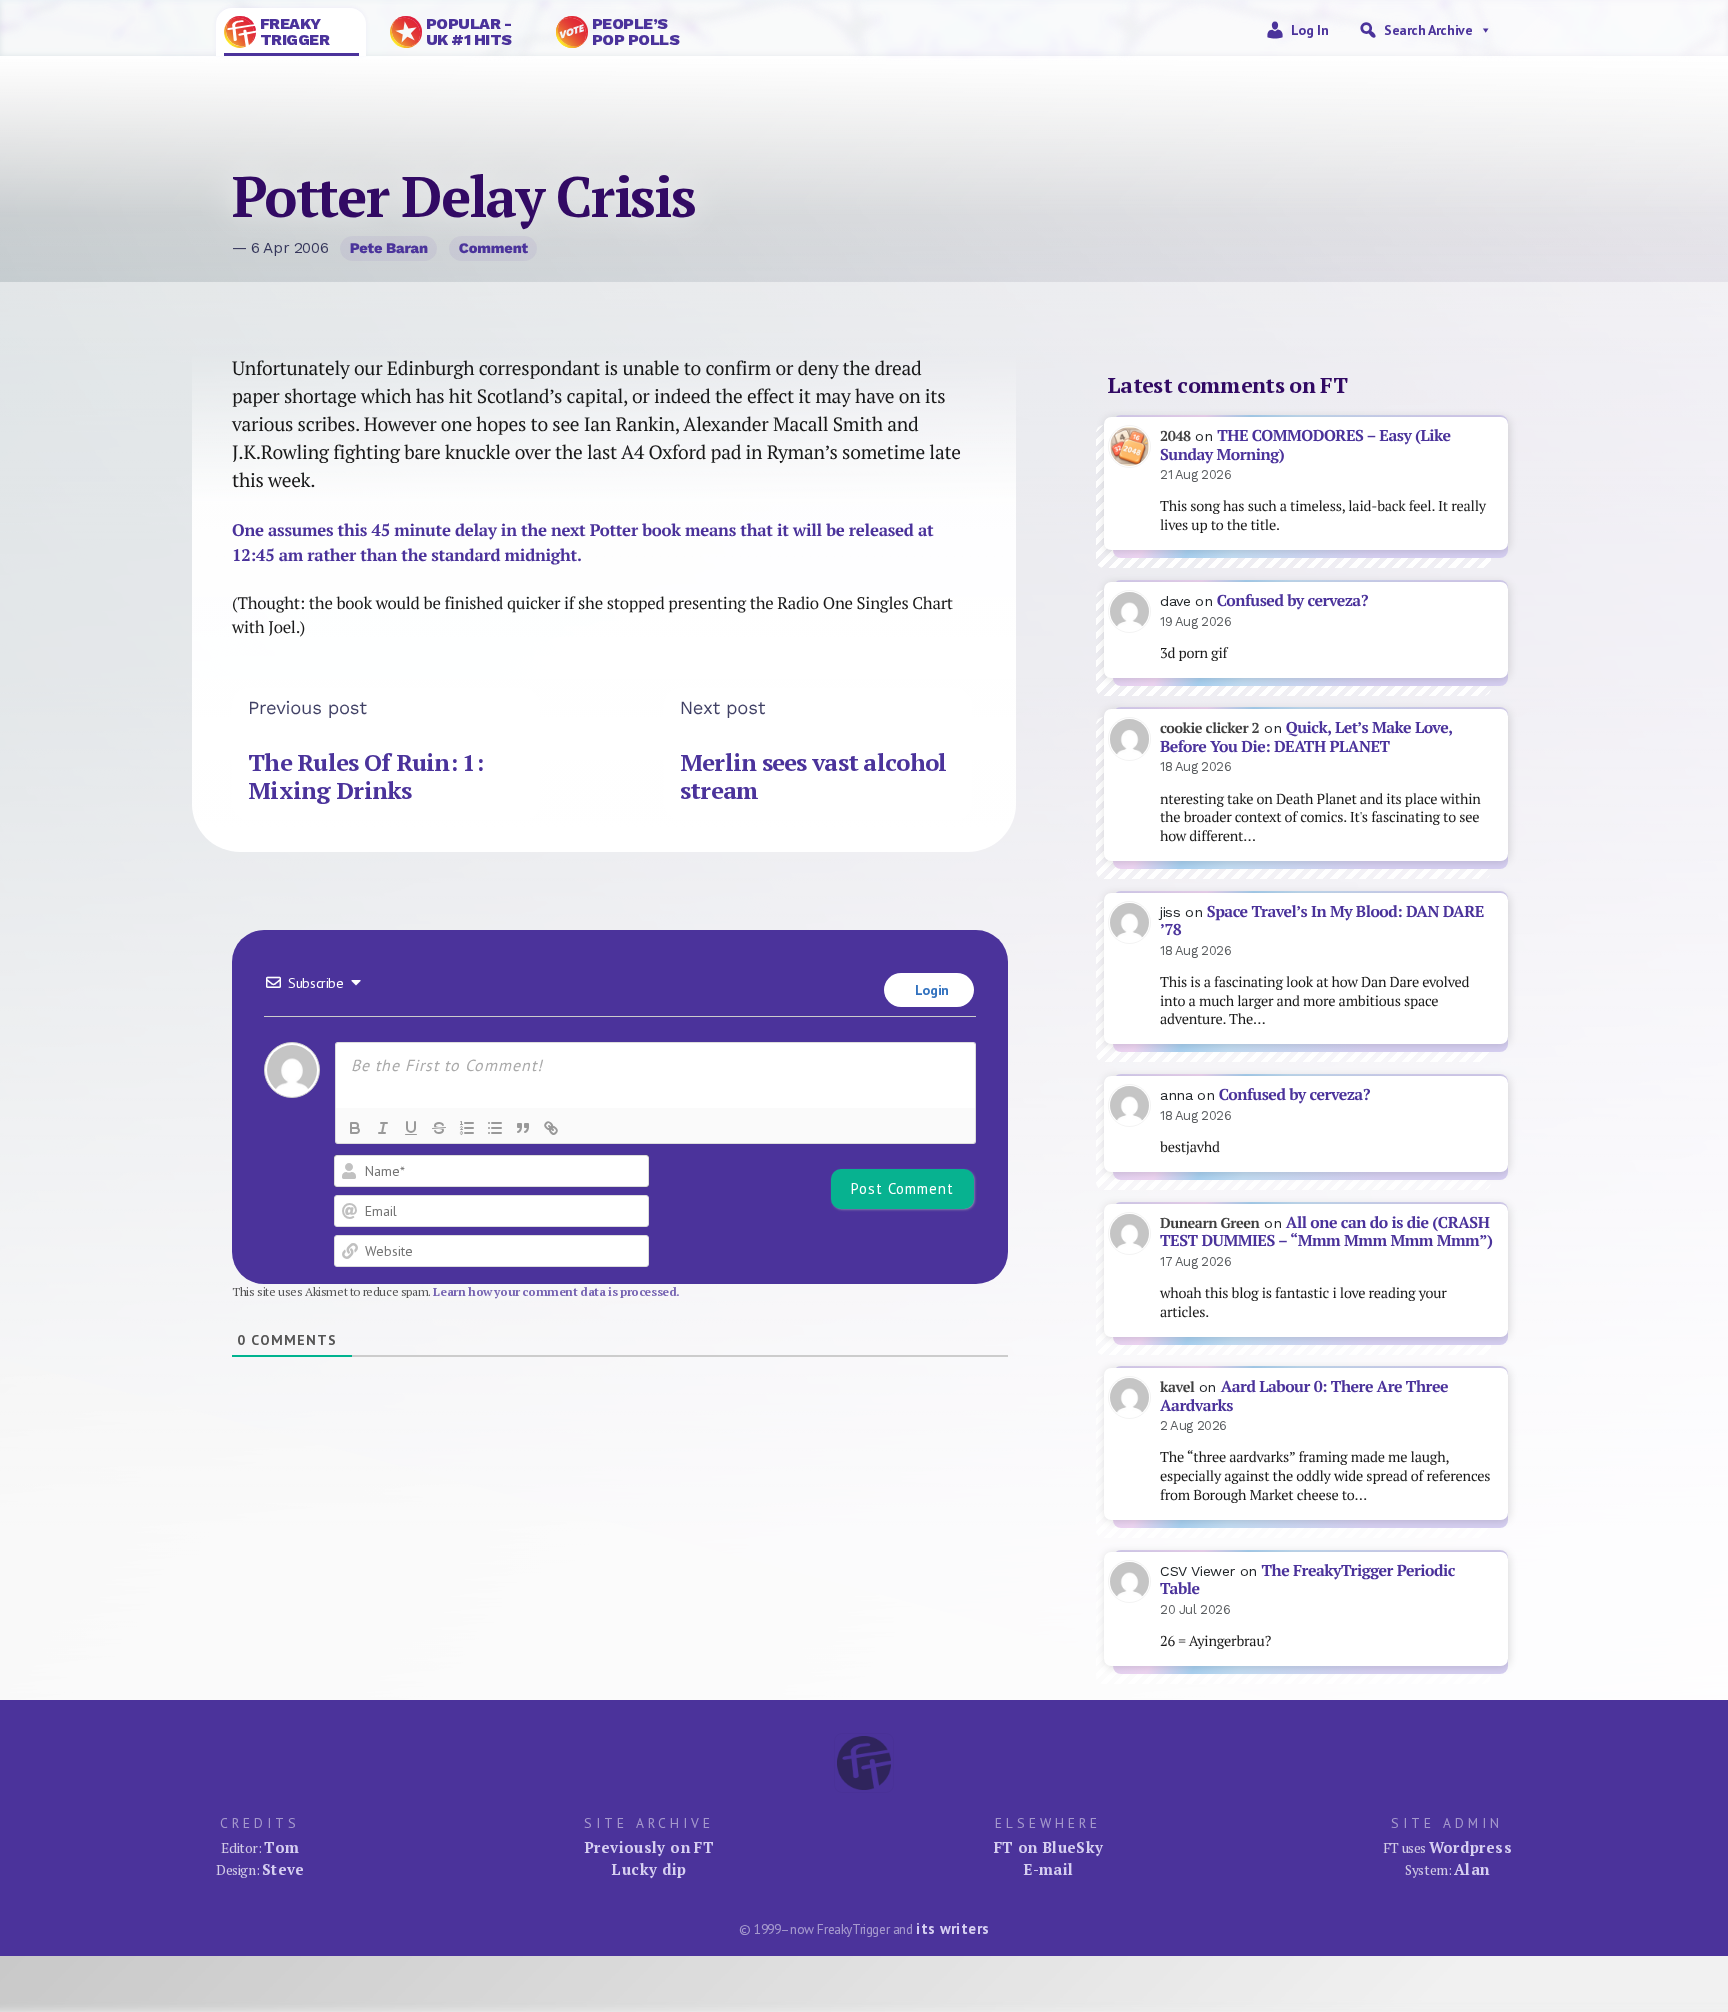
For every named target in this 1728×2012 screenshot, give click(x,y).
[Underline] (411, 1128)
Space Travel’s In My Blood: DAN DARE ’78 (1322, 921)
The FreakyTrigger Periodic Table (1307, 1580)
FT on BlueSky (1049, 1847)
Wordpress (1470, 1847)
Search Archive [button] (1428, 30)
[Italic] (383, 1128)
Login (930, 990)
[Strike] (439, 1128)
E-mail (1048, 1869)
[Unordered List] (495, 1128)
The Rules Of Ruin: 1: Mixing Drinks (365, 776)
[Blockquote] (523, 1128)
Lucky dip (648, 1869)
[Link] (551, 1128)
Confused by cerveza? (1292, 600)
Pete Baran (389, 248)
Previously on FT (649, 1847)
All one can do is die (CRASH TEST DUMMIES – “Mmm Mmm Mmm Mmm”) (1326, 1232)
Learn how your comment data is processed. (556, 1291)
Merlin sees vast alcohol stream (813, 776)
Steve (283, 1869)
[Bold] (355, 1128)
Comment (493, 248)
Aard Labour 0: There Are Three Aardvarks (1304, 1396)
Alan (1472, 1869)
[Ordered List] (467, 1128)
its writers (952, 1928)
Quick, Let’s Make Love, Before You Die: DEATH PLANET (1306, 737)
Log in (1310, 30)
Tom (281, 1847)
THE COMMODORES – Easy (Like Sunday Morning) (1305, 445)
